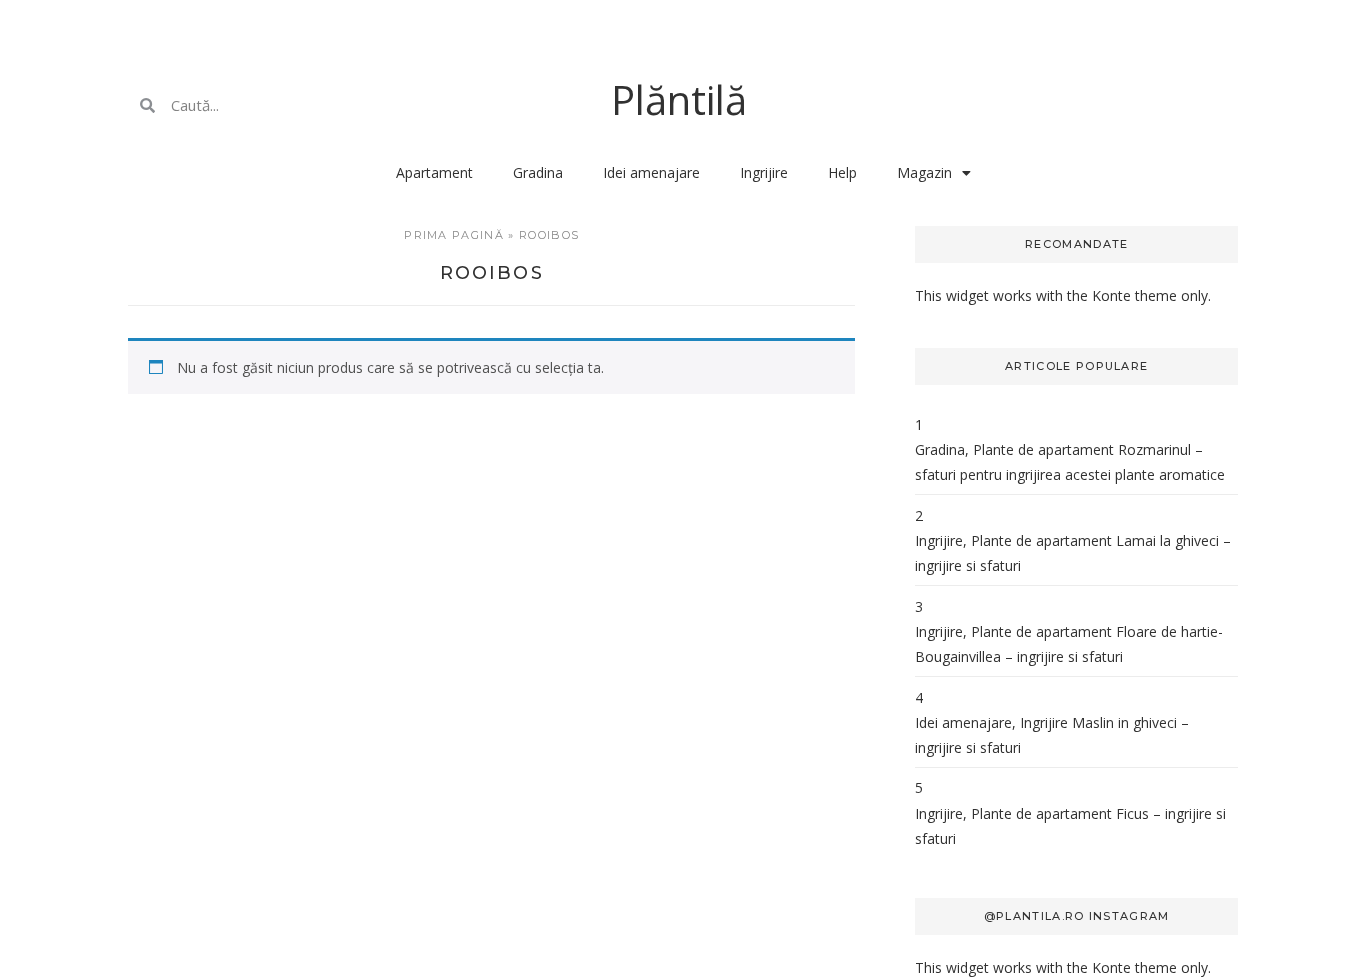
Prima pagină (454, 235)
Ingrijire (764, 172)
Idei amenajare (651, 172)
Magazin (924, 172)
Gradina (538, 172)
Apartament (434, 172)
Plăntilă (679, 99)
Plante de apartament (1043, 449)
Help (842, 172)
